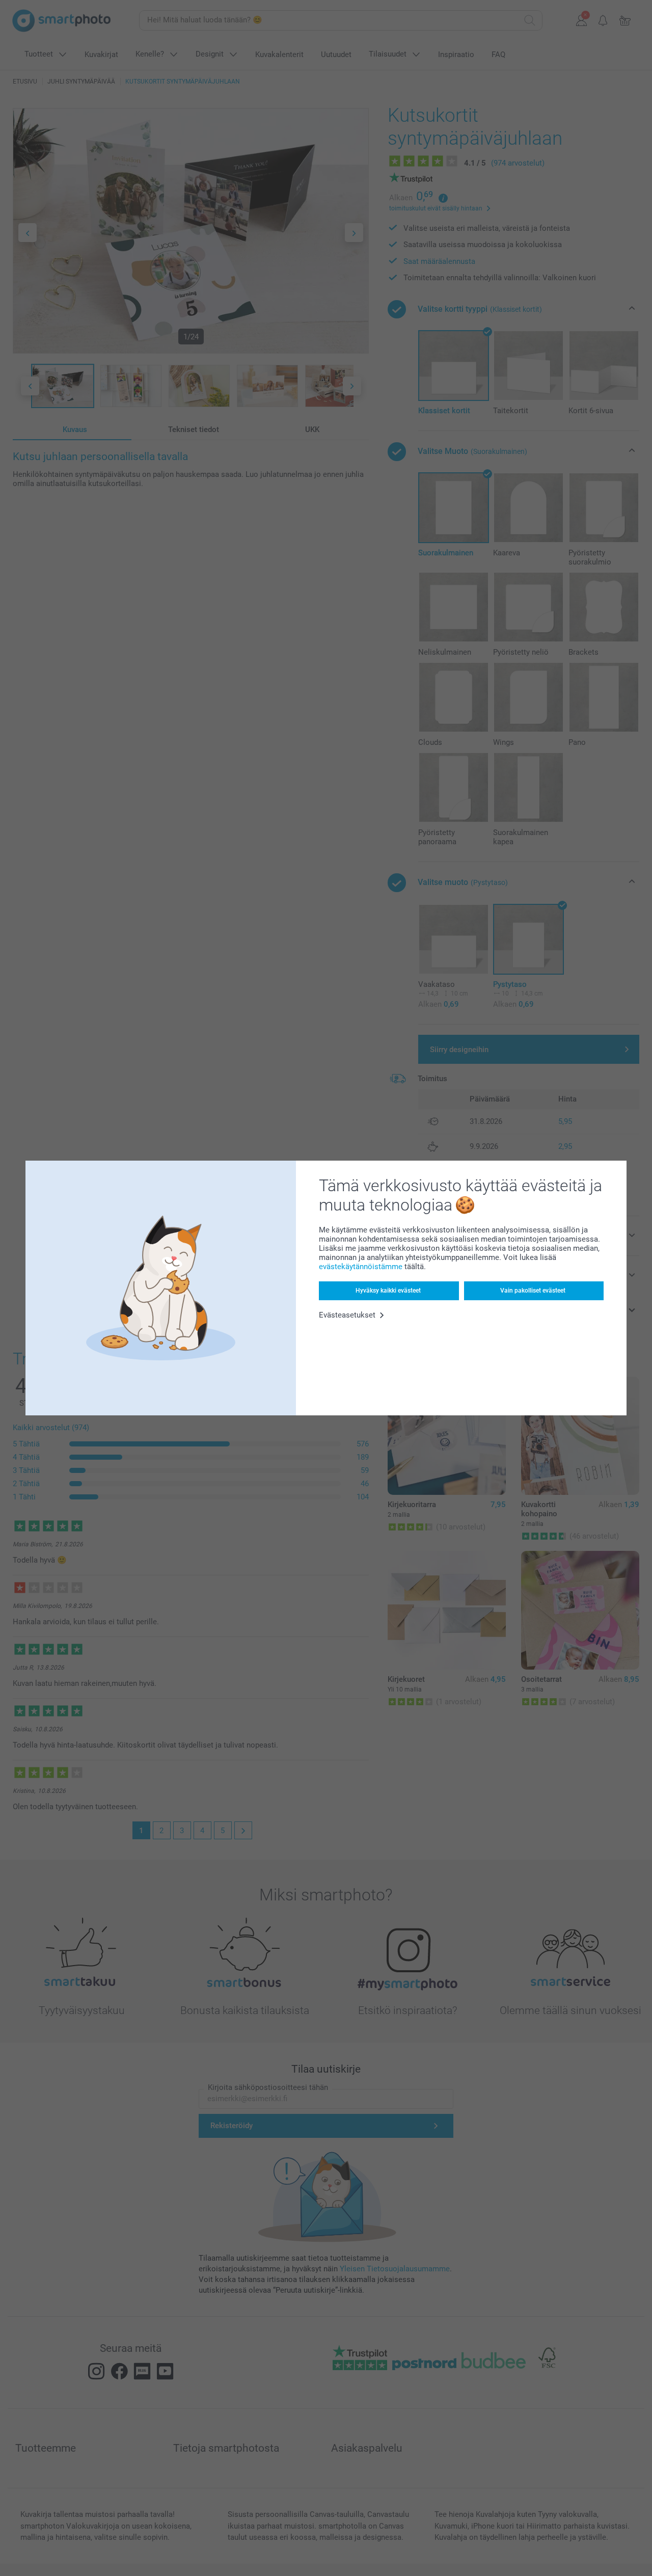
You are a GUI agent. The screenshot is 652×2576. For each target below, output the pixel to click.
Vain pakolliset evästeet (533, 1291)
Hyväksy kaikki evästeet (388, 1291)
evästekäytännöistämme (361, 1267)
